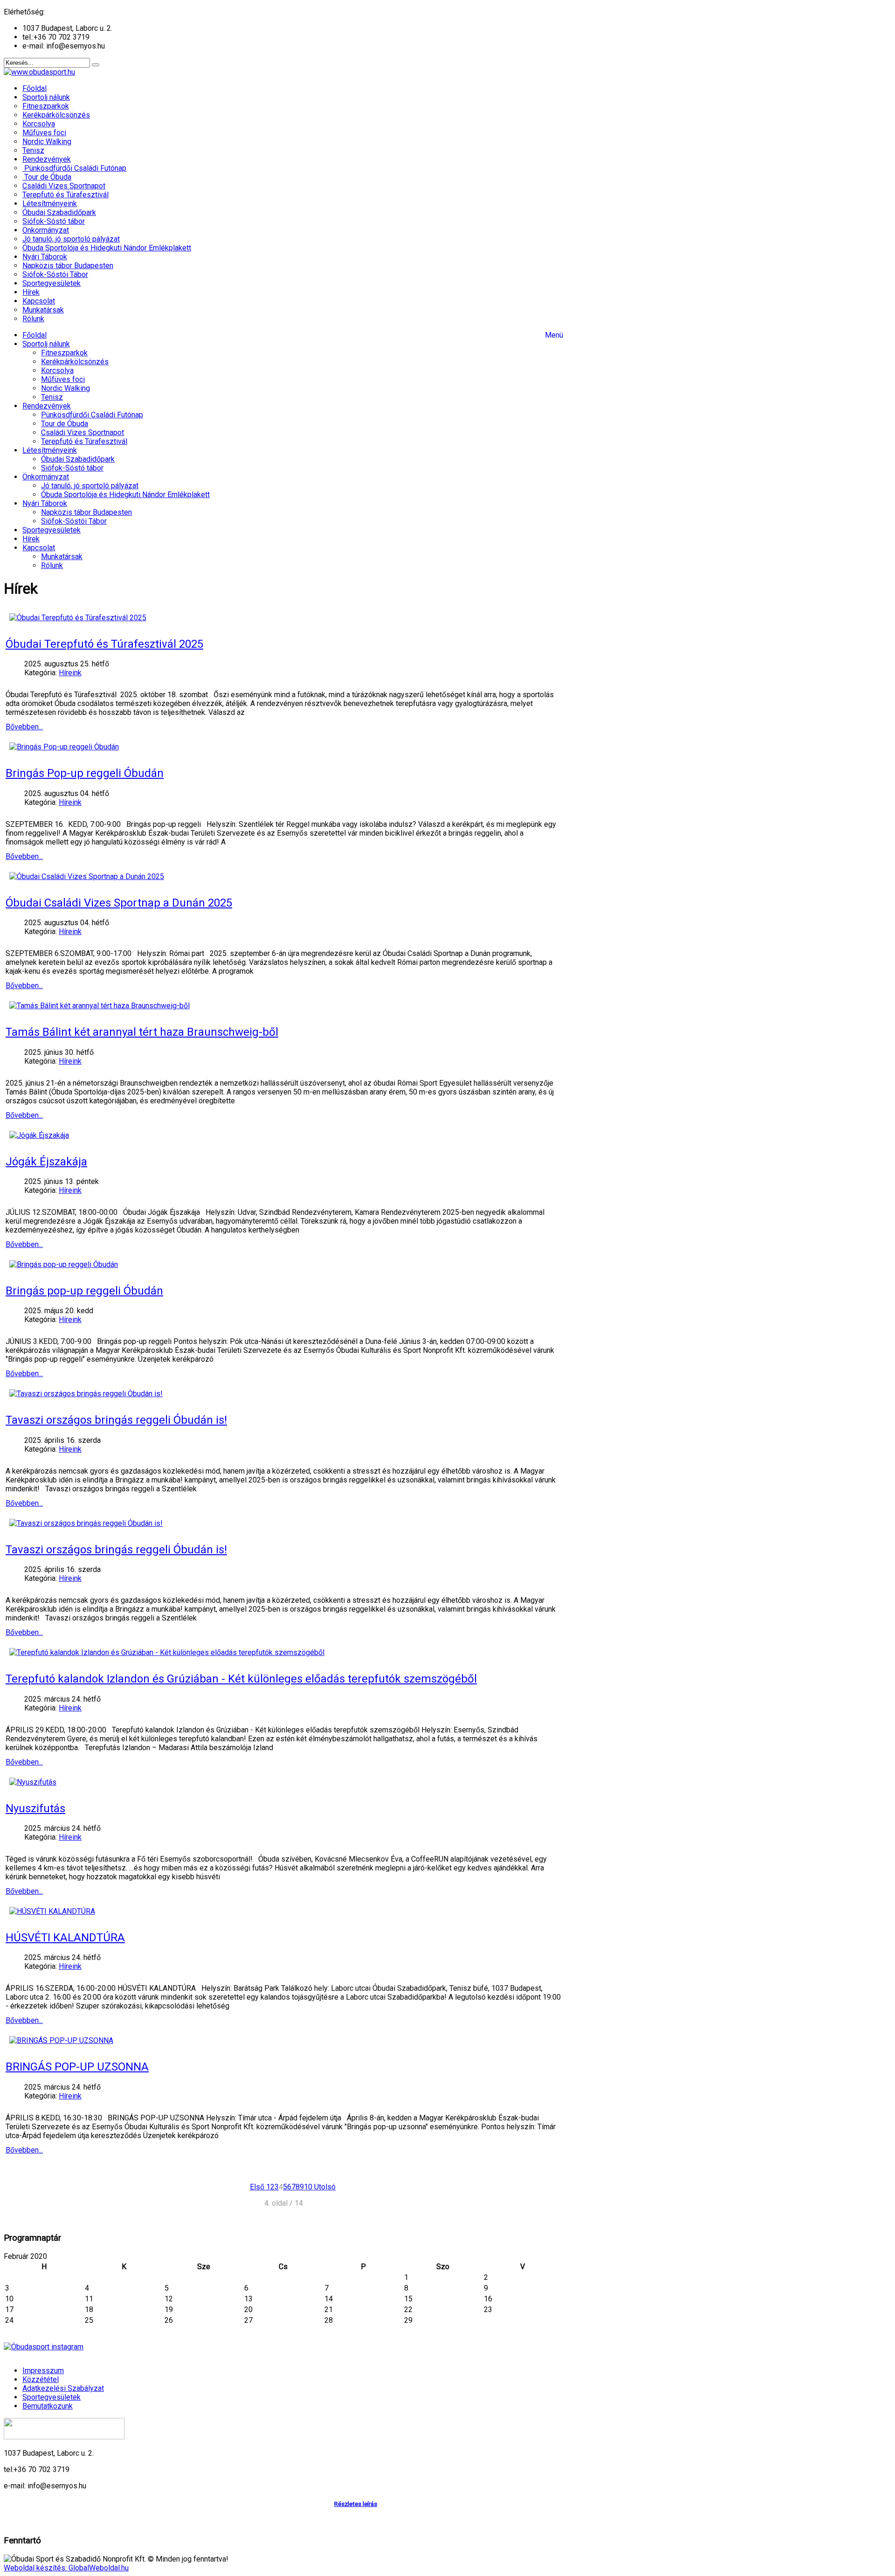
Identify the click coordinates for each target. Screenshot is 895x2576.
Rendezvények (47, 406)
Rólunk (52, 565)
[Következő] (313, 2187)
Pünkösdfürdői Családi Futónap (92, 415)
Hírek (31, 539)
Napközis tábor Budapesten (86, 512)
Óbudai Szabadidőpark (78, 459)
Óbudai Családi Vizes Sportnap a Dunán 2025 (119, 903)
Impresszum (43, 2371)
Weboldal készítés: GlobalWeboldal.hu (66, 2568)
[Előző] (265, 2187)
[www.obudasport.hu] (39, 72)
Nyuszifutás (35, 1808)
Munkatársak (62, 557)
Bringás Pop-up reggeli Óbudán (85, 773)
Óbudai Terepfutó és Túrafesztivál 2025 (104, 644)
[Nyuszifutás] (33, 1782)
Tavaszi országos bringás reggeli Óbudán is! (116, 1420)
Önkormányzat (46, 477)
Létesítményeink (50, 450)
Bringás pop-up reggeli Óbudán (84, 1291)
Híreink (70, 673)
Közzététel (41, 2379)
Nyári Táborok (45, 503)
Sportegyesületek (52, 530)
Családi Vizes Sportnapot (83, 433)
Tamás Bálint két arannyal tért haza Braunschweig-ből (142, 1032)
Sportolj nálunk (46, 344)
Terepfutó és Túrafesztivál (84, 441)
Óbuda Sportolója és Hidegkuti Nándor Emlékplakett (125, 495)
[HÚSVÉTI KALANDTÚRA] (52, 1911)
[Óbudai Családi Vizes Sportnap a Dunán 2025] (87, 876)
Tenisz (52, 397)
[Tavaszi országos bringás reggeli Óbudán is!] (86, 1394)
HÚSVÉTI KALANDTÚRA (65, 1938)
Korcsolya (57, 370)
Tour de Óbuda (65, 424)
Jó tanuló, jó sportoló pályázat (90, 486)
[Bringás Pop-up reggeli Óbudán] (64, 747)
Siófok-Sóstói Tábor (74, 521)
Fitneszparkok (64, 353)
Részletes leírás (356, 2504)
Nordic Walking (65, 388)
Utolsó (325, 2187)
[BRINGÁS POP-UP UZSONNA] (61, 2040)
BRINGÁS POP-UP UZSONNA (77, 2067)
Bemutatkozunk (48, 2406)
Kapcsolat (39, 548)
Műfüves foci (63, 379)
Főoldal (34, 335)
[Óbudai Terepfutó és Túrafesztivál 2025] (78, 618)
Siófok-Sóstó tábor (72, 468)
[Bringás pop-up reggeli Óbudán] (64, 1264)
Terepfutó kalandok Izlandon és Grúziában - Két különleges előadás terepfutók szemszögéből (241, 1679)
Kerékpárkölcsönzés (75, 362)
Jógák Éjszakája (46, 1162)
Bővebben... (24, 727)
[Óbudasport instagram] (283, 2347)
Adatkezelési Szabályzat (63, 2388)
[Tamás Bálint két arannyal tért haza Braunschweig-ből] (100, 1006)
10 (308, 2187)
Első (257, 2187)
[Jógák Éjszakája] (39, 1135)
